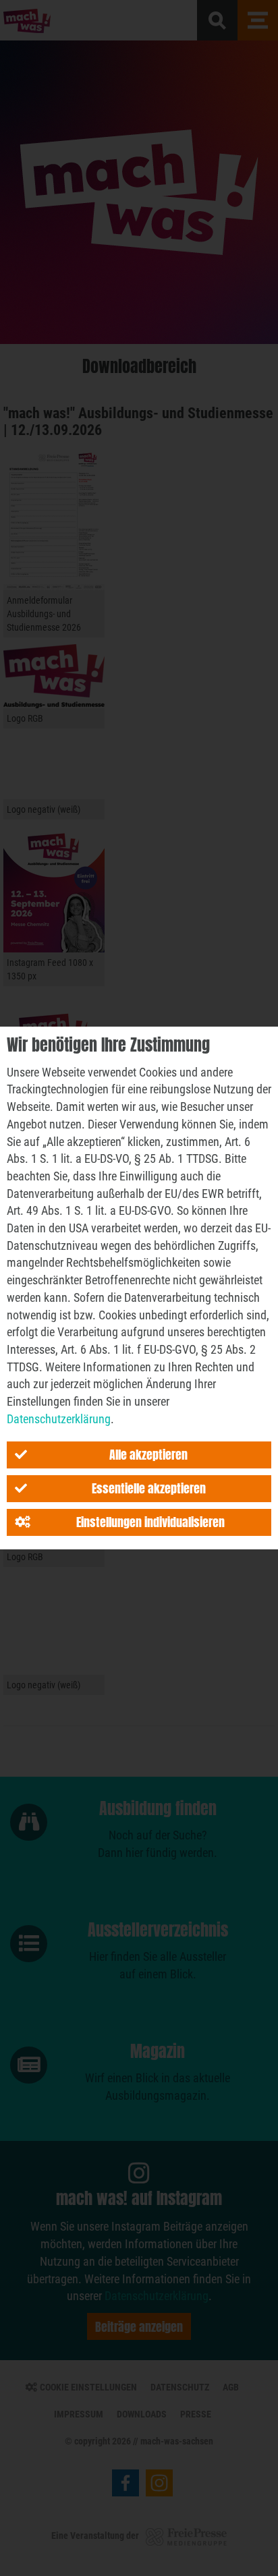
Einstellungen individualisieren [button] (150, 1522)
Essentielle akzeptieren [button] (149, 1488)
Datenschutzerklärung (59, 1419)
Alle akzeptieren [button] (148, 1455)
